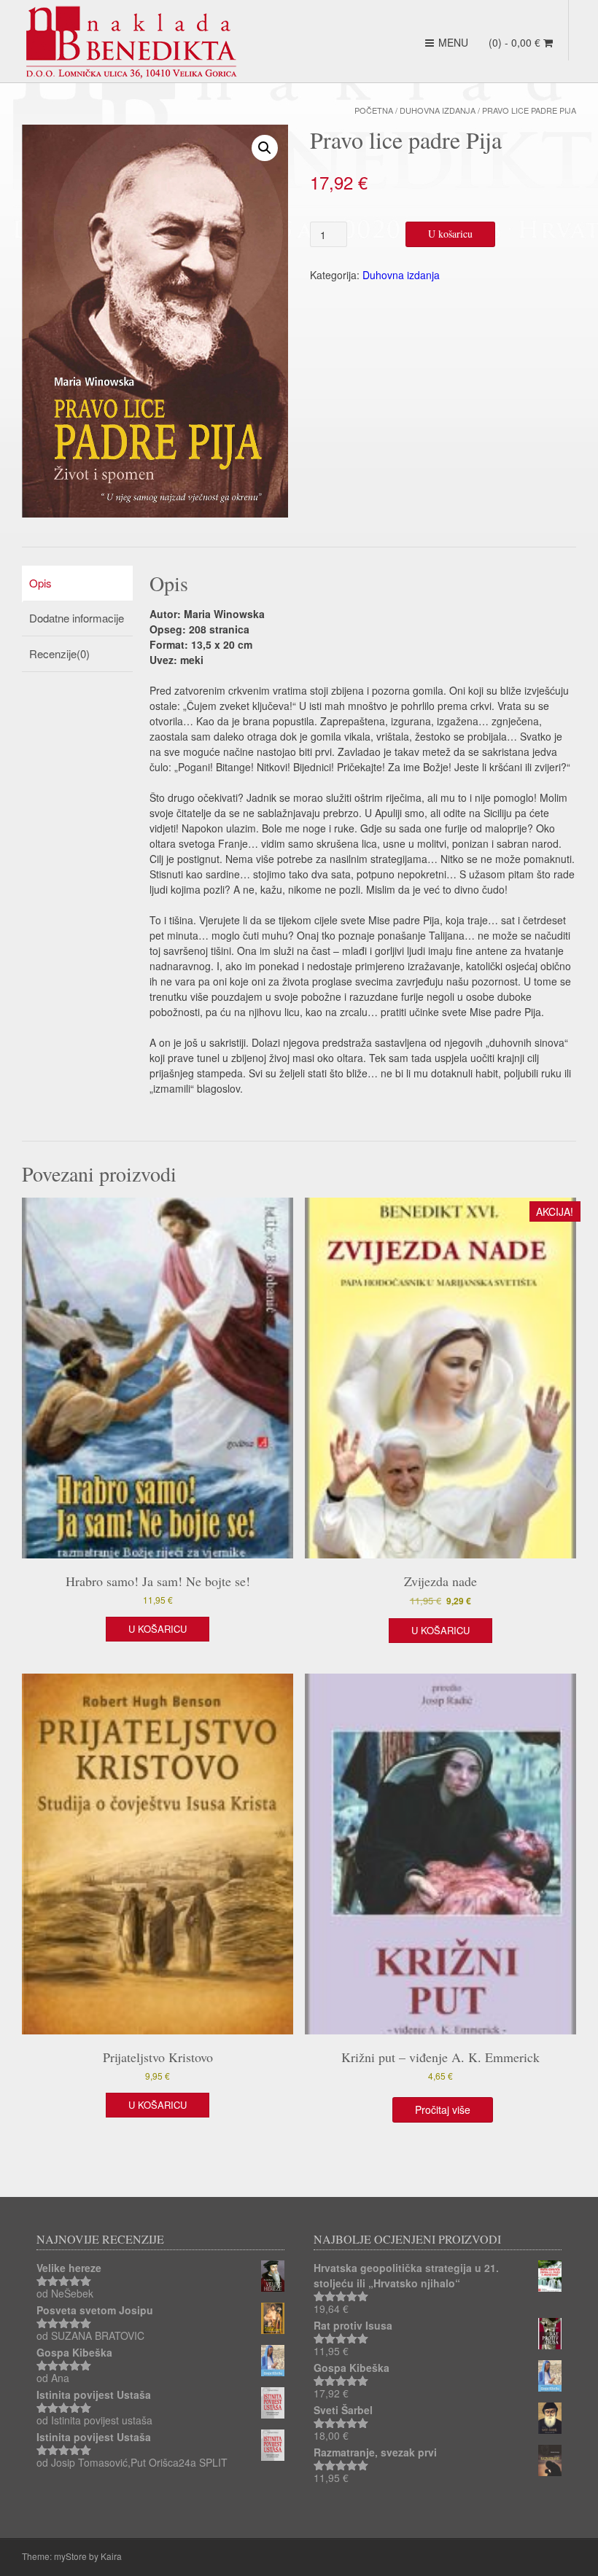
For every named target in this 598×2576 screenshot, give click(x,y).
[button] (265, 148)
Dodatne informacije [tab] (77, 618)
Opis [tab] (40, 583)
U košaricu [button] (158, 1629)
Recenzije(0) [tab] (59, 653)
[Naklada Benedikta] (131, 42)
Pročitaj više (443, 2109)
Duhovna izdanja (438, 110)
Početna (374, 110)
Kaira (111, 2556)
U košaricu (450, 234)
